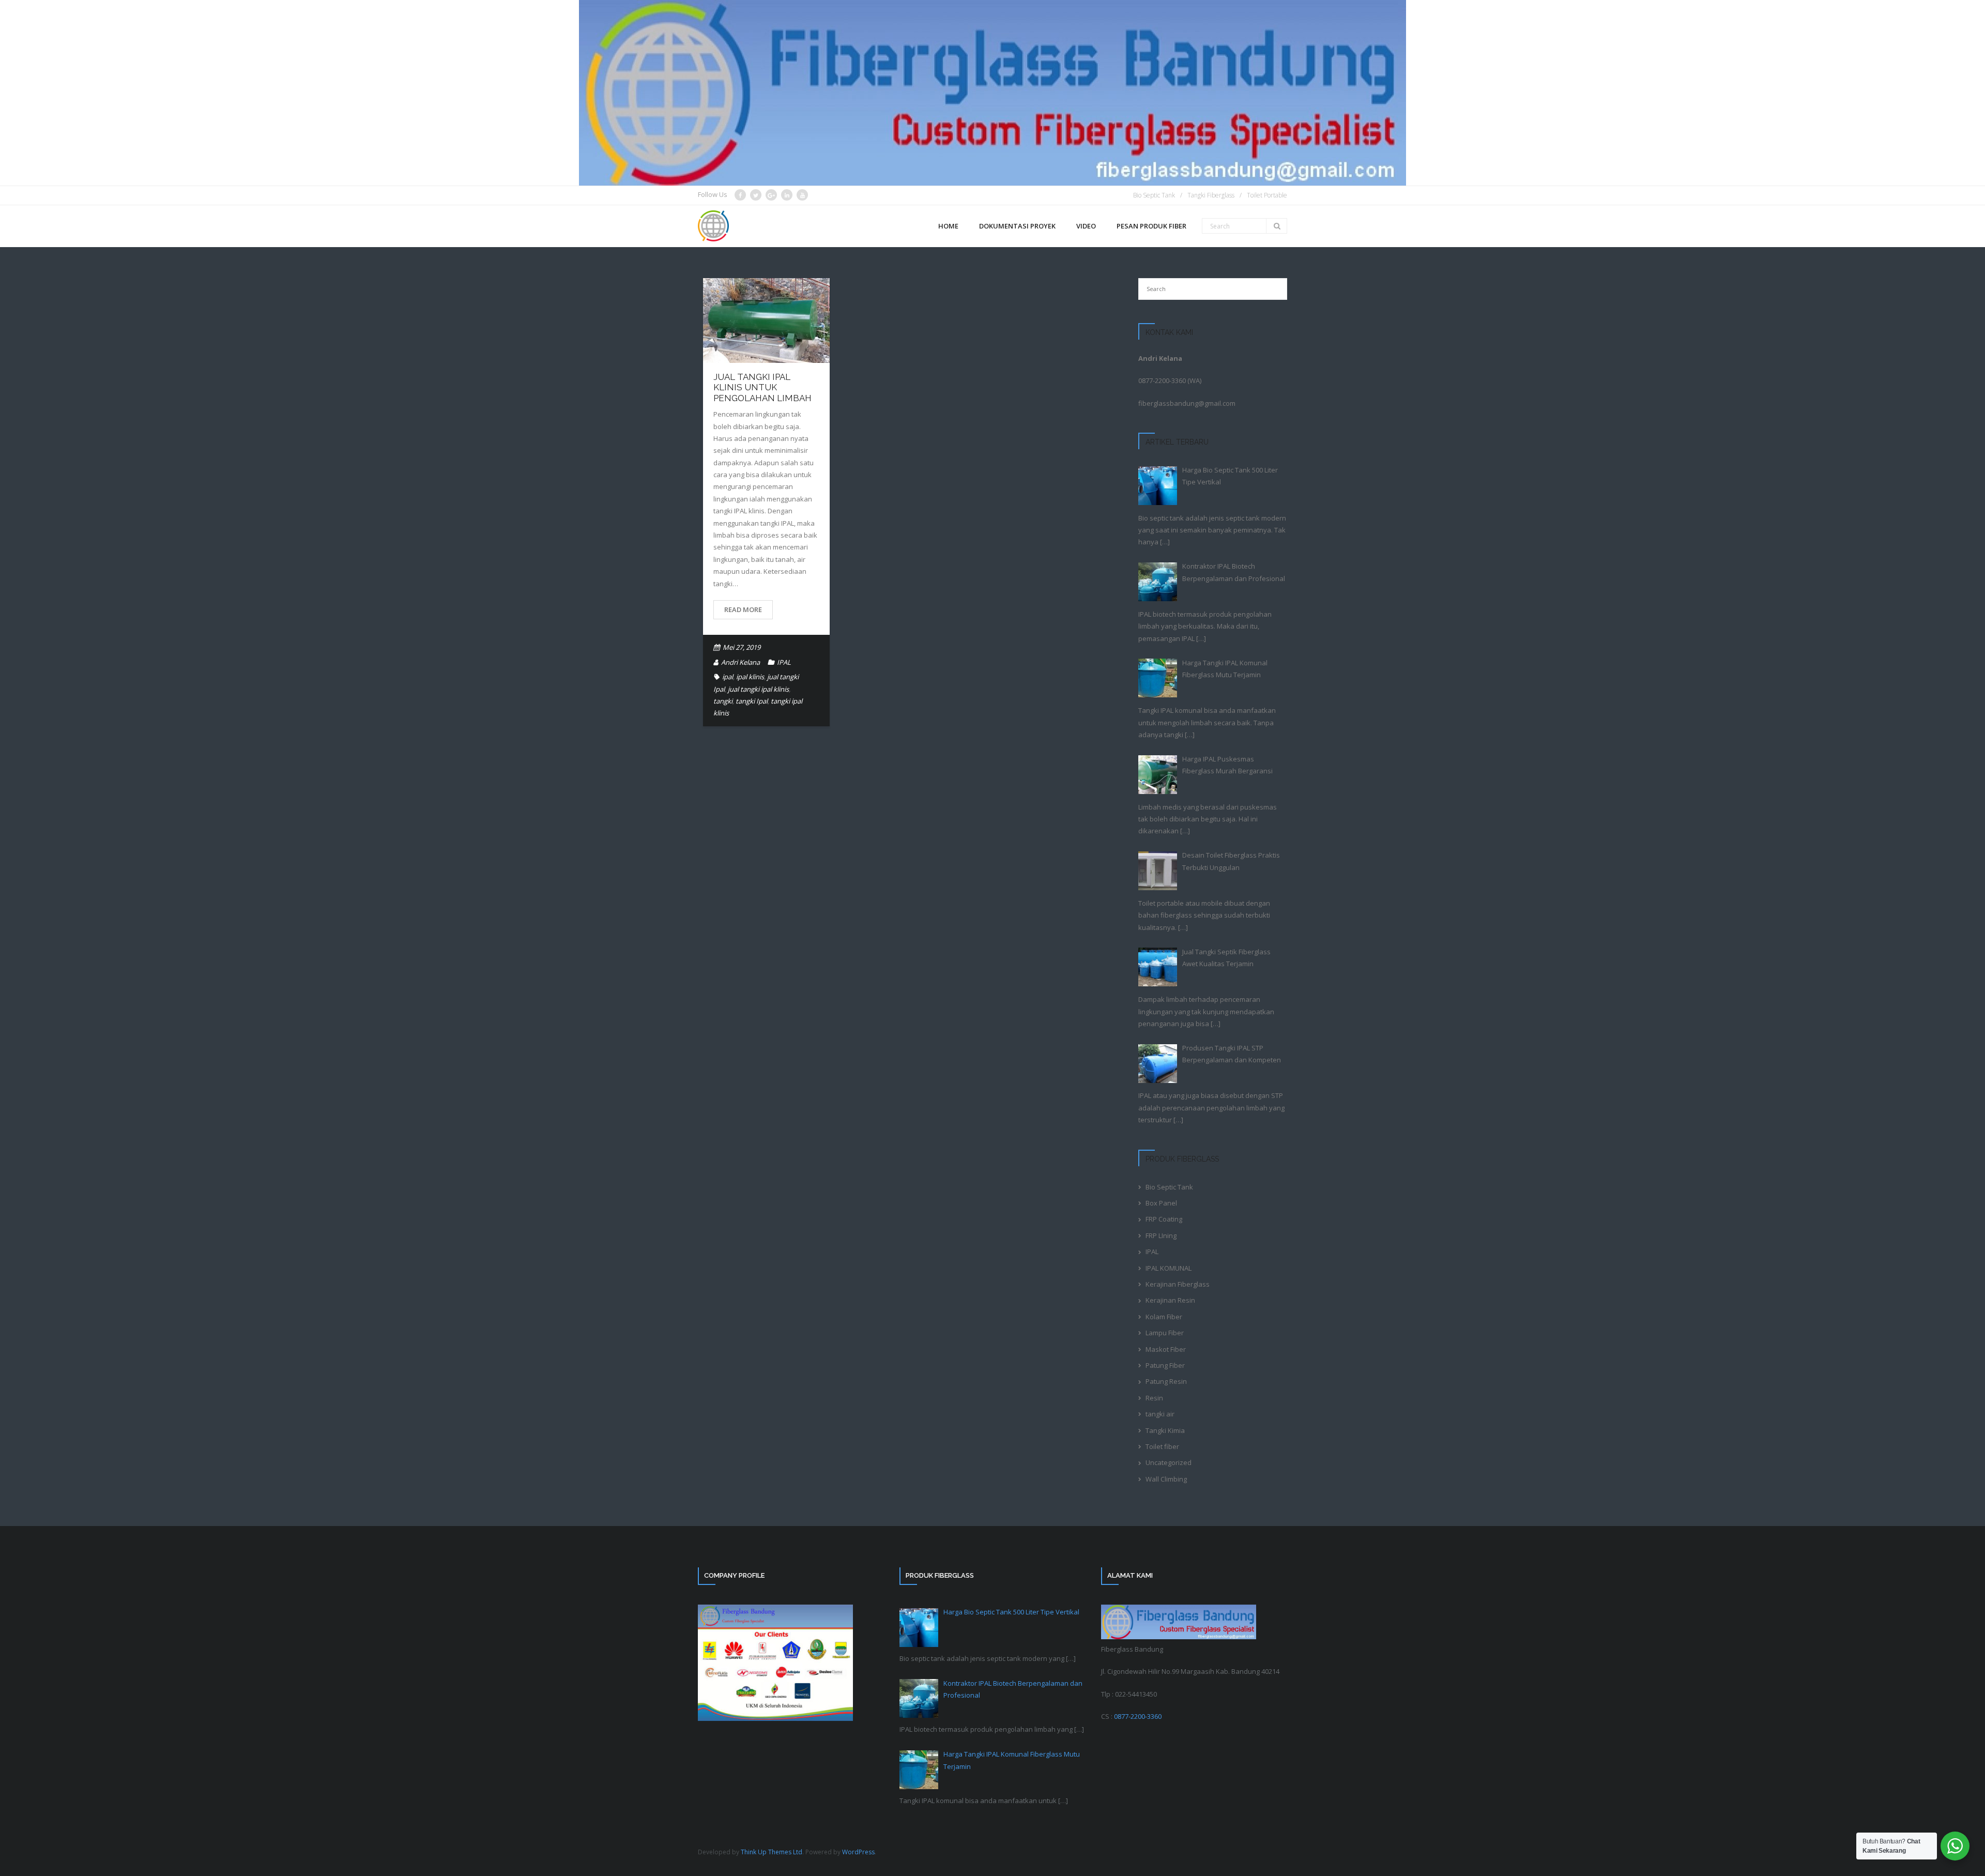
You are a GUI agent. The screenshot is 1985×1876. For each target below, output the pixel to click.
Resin (1154, 1398)
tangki (723, 701)
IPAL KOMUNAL (1169, 1268)
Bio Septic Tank (1154, 195)
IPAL (784, 662)
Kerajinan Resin (1170, 1300)
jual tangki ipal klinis (758, 689)
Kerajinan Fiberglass (1178, 1284)
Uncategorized (1169, 1462)
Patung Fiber (1165, 1365)
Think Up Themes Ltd (772, 1852)
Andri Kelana (740, 662)
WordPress (858, 1852)
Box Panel (1161, 1203)
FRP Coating (1164, 1219)
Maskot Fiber (1166, 1349)
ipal (728, 677)
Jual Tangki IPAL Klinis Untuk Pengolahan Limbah (762, 387)
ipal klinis (750, 677)
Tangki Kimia (1165, 1430)
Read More (743, 609)
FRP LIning (1161, 1236)
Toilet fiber (1162, 1446)
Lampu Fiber (1165, 1333)
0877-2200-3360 (1162, 380)
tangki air (1160, 1414)
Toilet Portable (1267, 195)
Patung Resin (1166, 1381)
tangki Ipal (752, 701)
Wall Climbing (1166, 1479)
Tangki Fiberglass (1211, 195)
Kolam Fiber (1164, 1317)
